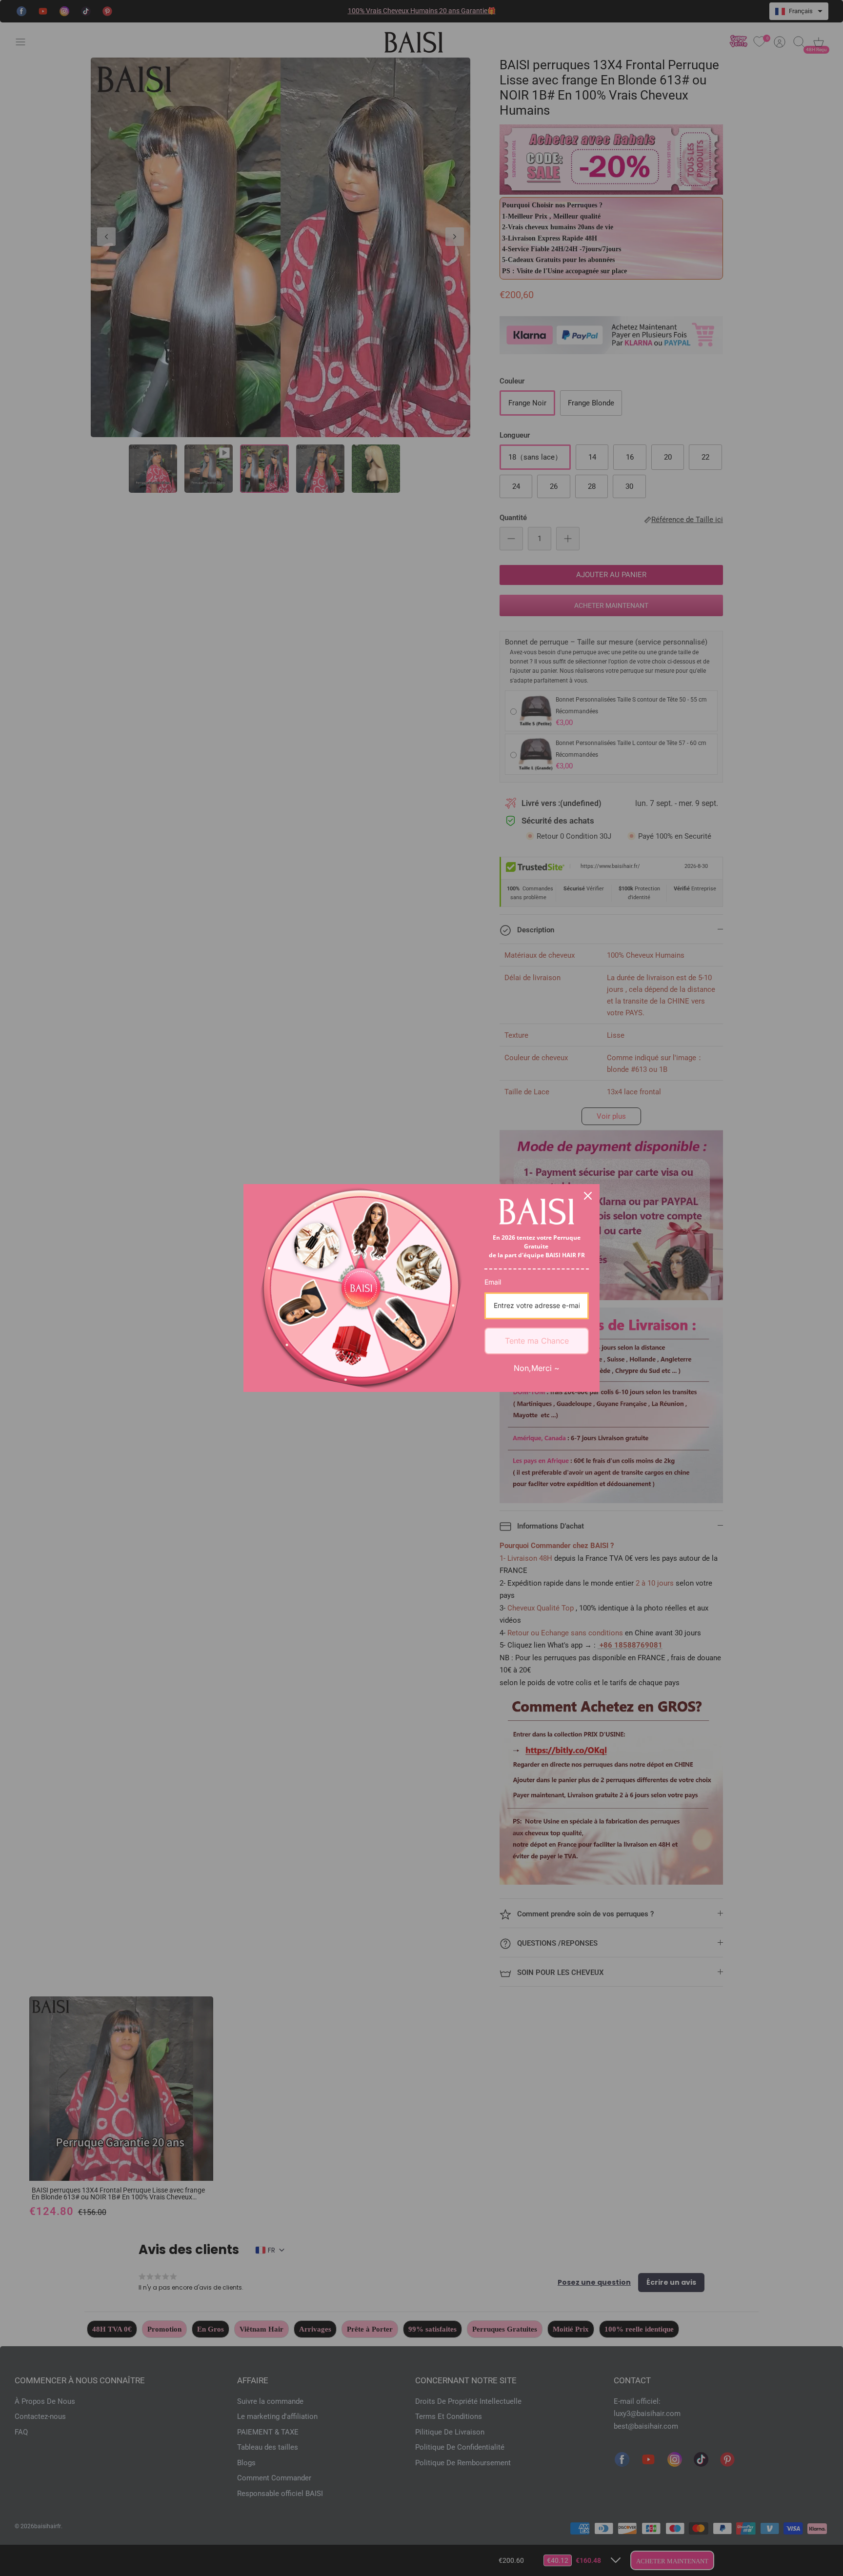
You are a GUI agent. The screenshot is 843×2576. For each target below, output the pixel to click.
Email (493, 1282)
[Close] (588, 1196)
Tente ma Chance (537, 1341)
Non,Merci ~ (537, 1368)
